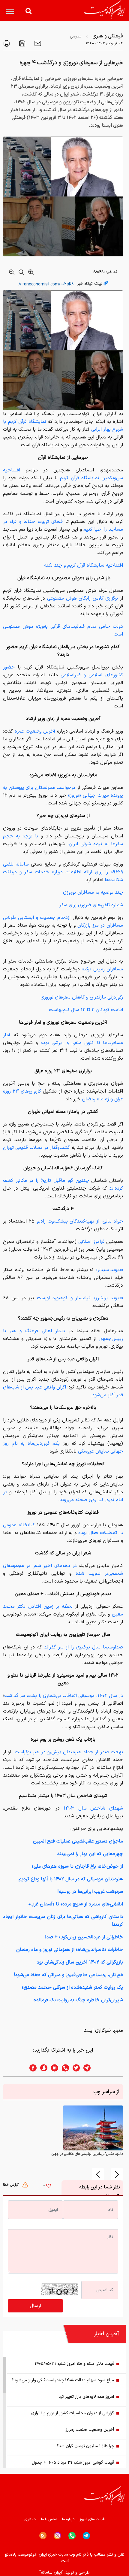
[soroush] (42, 2068)
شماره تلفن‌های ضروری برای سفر (91, 905)
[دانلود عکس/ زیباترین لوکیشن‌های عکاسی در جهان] (93, 2128)
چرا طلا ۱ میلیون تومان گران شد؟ (85, 2446)
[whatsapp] (64, 2068)
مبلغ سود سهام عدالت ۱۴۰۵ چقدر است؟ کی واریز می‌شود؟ (63, 2380)
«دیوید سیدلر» (109, 1270)
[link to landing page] (104, 9)
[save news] (22, 43)
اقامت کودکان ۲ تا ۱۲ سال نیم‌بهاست (86, 1010)
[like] (49, 2187)
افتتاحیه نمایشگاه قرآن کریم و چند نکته (84, 565)
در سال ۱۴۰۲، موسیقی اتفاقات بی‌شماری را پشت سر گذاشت (64, 1696)
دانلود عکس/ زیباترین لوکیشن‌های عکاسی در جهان (87, 2154)
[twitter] (74, 2068)
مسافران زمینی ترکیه (102, 969)
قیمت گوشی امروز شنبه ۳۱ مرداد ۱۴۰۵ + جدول (73, 2463)
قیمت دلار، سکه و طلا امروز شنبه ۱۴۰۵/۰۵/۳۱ (74, 2364)
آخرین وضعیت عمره (34, 731)
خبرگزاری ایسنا (97, 2031)
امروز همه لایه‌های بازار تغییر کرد (86, 2397)
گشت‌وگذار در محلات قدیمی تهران (36, 1148)
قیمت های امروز (92, 2519)
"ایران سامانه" (51, 2573)
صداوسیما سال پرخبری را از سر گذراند (84, 1647)
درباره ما (68, 2519)
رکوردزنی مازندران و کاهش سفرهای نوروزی (82, 997)
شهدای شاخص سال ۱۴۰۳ (93, 1808)
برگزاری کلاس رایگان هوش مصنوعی (83, 598)
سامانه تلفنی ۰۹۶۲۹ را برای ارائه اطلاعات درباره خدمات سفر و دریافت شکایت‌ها (63, 872)
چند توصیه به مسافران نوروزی (93, 893)
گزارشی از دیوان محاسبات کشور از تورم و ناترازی (73, 2413)
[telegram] (90, 2068)
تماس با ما (49, 2519)
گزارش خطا (11, 2185)
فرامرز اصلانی (90, 1242)
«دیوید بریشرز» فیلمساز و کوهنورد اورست (80, 1298)
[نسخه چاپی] (7, 43)
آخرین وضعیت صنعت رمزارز (90, 2430)
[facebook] (31, 2068)
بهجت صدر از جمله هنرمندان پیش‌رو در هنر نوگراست (69, 1752)
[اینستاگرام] (57, 2536)
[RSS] (43, 2536)
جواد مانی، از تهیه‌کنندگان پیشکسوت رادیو (80, 1221)
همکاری (30, 2519)
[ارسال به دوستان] (37, 43)
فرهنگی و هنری (108, 36)
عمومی (76, 36)
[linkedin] (53, 2068)
